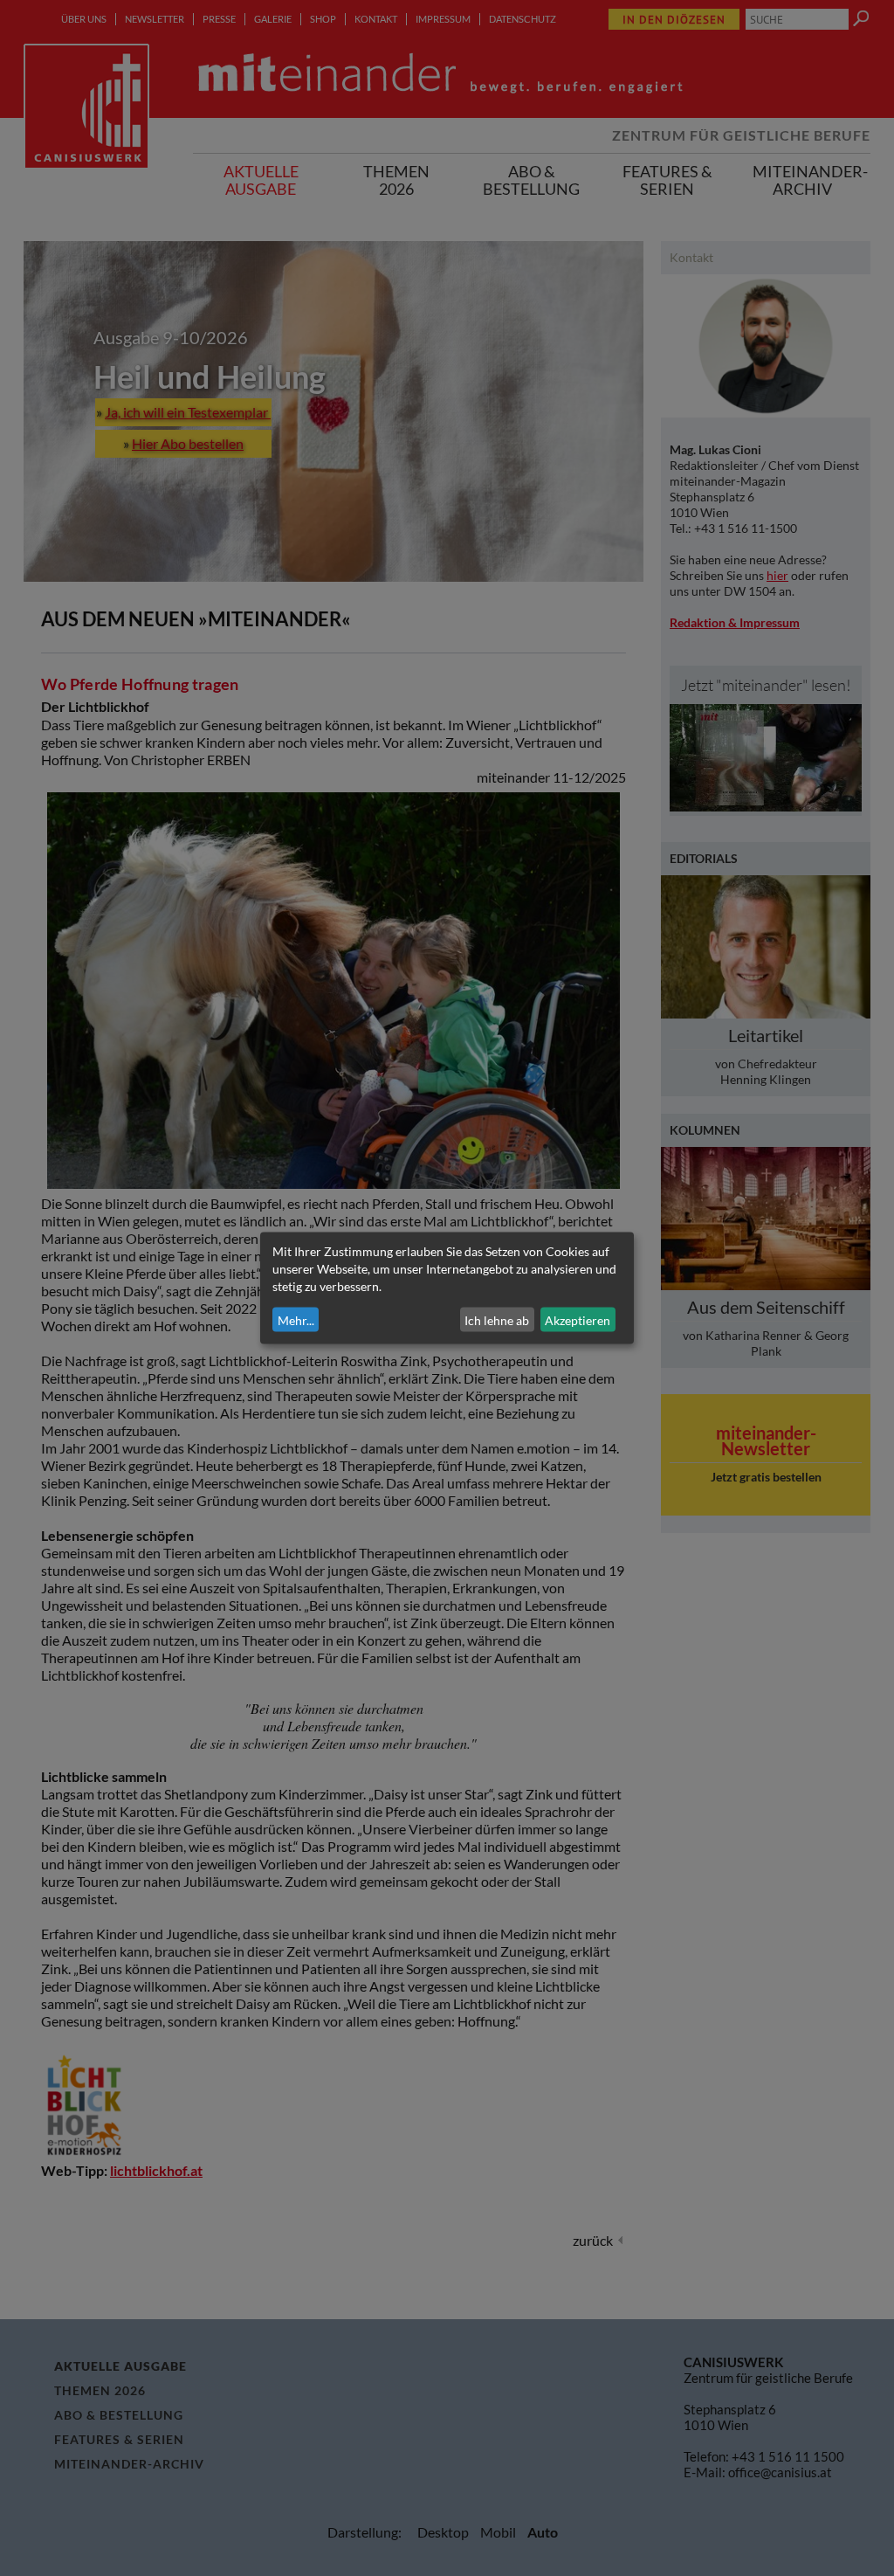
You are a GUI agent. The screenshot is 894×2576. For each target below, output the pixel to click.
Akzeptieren (578, 1319)
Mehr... (296, 1319)
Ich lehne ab (497, 1319)
